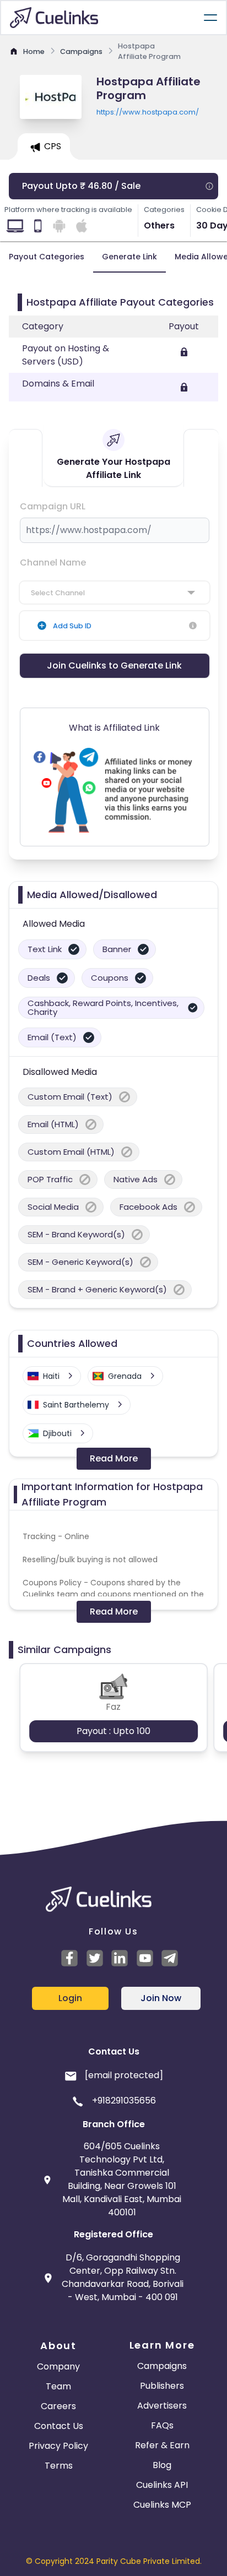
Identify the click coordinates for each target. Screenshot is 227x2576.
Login (70, 1998)
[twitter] (96, 1958)
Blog (162, 2465)
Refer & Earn (162, 2445)
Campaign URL (53, 506)
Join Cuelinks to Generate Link (114, 665)
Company (58, 2366)
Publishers (162, 2386)
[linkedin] (121, 1958)
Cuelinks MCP (162, 2505)
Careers (58, 2406)
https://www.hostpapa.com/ (148, 112)
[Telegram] (171, 1958)
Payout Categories (47, 257)
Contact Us (59, 2426)
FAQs (162, 2425)
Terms (59, 2466)
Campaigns (162, 2366)
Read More (114, 1458)
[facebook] (71, 1958)
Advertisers (162, 2406)
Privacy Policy (58, 2446)
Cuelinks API (162, 2485)
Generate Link (129, 257)
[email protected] (124, 2075)
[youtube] (147, 1958)
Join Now (161, 1998)
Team (58, 2386)
